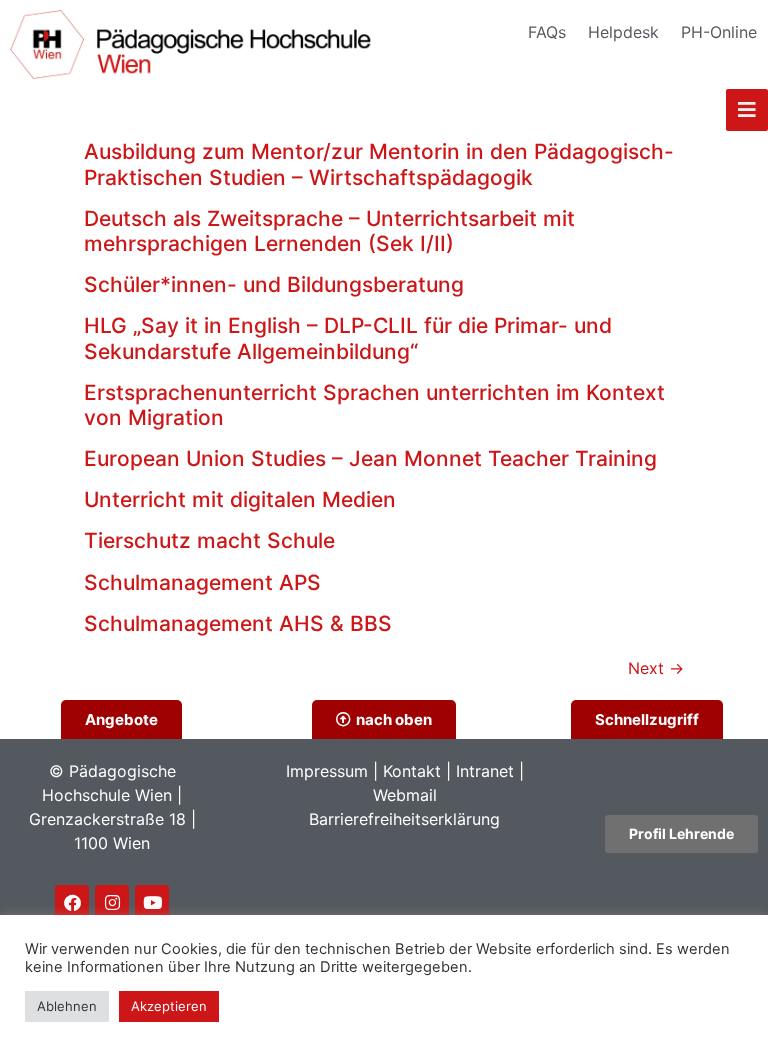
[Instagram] (112, 902)
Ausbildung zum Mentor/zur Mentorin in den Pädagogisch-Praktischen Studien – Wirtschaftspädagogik (379, 164)
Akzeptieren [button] (169, 1006)
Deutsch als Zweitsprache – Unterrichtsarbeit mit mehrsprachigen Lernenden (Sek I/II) (329, 231)
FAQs (547, 32)
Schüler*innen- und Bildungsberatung (274, 284)
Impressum (327, 771)
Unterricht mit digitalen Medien (240, 499)
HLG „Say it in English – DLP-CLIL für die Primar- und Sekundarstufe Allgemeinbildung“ (348, 338)
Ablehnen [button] (67, 1006)
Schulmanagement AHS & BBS (238, 623)
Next (656, 668)
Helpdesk (623, 32)
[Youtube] (152, 902)
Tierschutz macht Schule (209, 540)
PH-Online (719, 32)
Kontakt (412, 771)
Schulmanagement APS (202, 582)
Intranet (485, 771)
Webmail (405, 795)
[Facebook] (72, 902)
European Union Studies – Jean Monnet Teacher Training (370, 458)
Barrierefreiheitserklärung (404, 819)
